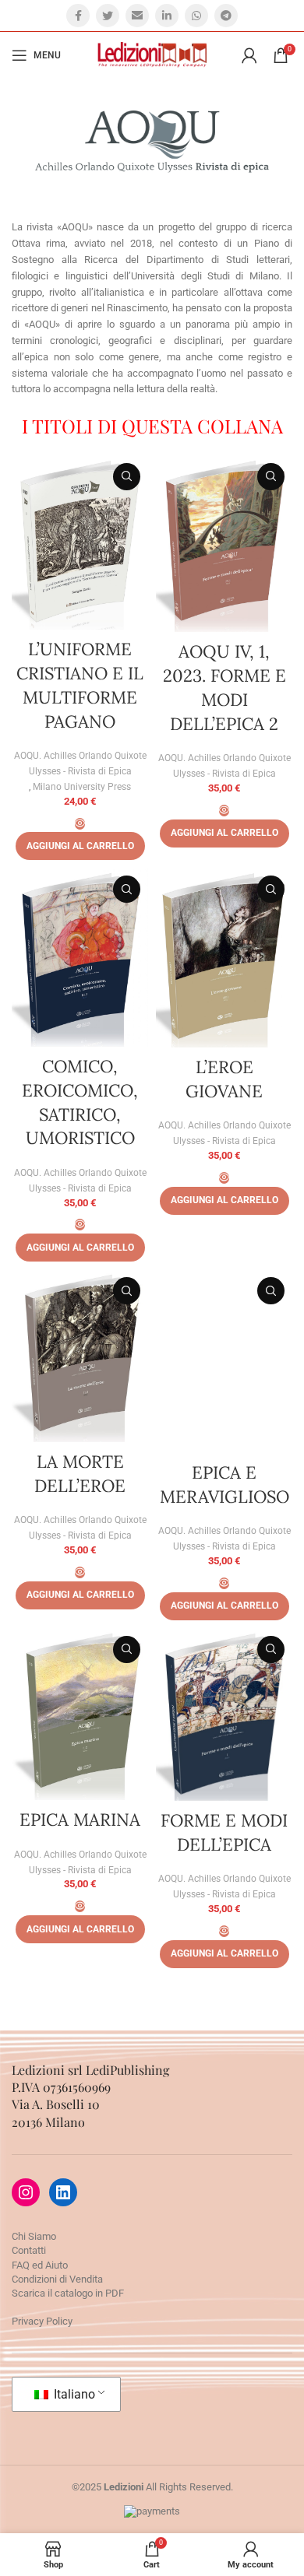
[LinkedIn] (63, 2192)
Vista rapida (127, 477)
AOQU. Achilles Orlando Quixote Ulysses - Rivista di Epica (80, 763)
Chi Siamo (34, 2236)
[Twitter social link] (108, 16)
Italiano (73, 2394)
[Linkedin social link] (167, 16)
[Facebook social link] (78, 16)
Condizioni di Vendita (57, 2279)
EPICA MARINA (80, 1820)
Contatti (29, 2250)
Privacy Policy (42, 2321)
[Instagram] (26, 2192)
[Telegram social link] (226, 16)
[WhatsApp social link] (196, 16)
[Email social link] (137, 16)
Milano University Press (82, 787)
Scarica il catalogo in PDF (68, 2293)
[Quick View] (80, 824)
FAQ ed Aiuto (40, 2265)
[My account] (249, 55)
